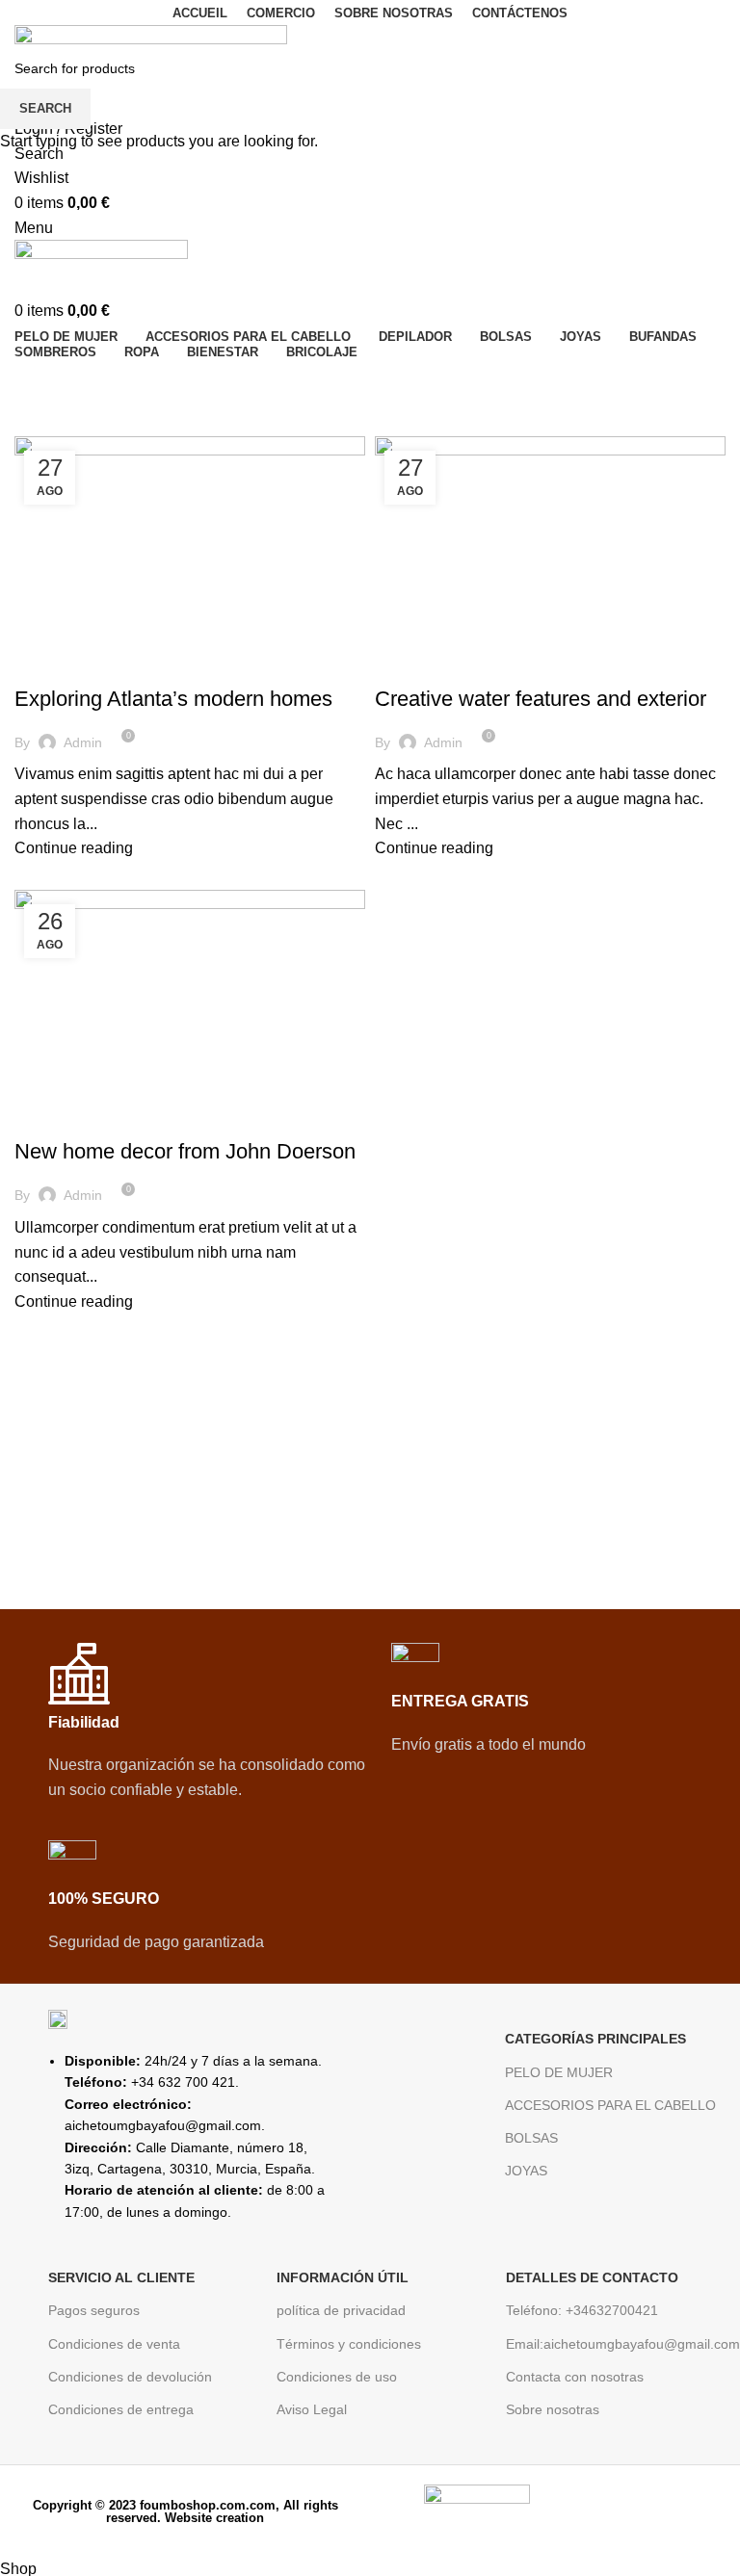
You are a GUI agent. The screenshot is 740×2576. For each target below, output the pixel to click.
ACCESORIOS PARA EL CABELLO (610, 2105)
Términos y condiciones (349, 2344)
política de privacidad (341, 2310)
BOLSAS (531, 2138)
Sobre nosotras (553, 2409)
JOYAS (526, 2171)
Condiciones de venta (114, 2344)
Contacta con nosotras (575, 2377)
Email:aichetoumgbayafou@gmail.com (610, 2344)
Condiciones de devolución (130, 2377)
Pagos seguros (94, 2310)
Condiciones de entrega (121, 2409)
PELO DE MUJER (559, 2072)
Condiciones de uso (337, 2377)
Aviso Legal (312, 2409)
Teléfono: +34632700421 (582, 2310)
